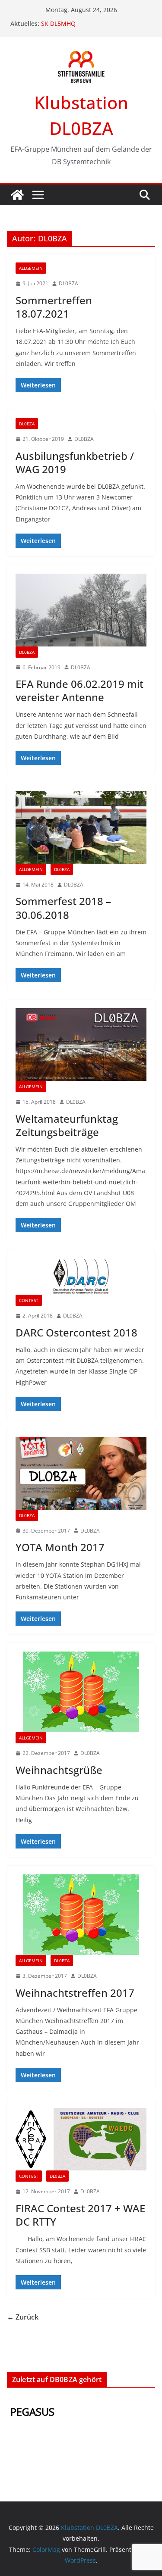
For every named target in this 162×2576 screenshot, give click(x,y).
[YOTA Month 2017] (81, 1473)
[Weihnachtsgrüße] (81, 1692)
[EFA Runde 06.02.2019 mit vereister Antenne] (81, 610)
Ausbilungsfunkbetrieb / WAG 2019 (75, 462)
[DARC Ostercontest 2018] (81, 1276)
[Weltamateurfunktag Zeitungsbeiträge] (81, 1044)
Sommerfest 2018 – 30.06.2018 (63, 908)
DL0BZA (68, 283)
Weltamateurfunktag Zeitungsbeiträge (67, 1125)
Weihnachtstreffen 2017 (75, 1993)
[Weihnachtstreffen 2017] (81, 1915)
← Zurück (23, 2317)
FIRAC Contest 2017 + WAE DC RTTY (80, 2215)
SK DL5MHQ (58, 23)
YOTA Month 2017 (60, 1547)
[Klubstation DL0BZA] (17, 195)
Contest (29, 1300)
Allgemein (31, 268)
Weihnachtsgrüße (59, 1770)
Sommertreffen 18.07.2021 (54, 307)
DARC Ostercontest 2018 (76, 1332)
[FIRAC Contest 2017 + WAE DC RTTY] (81, 2139)
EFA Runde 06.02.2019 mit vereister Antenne (79, 690)
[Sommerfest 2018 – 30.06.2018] (81, 827)
